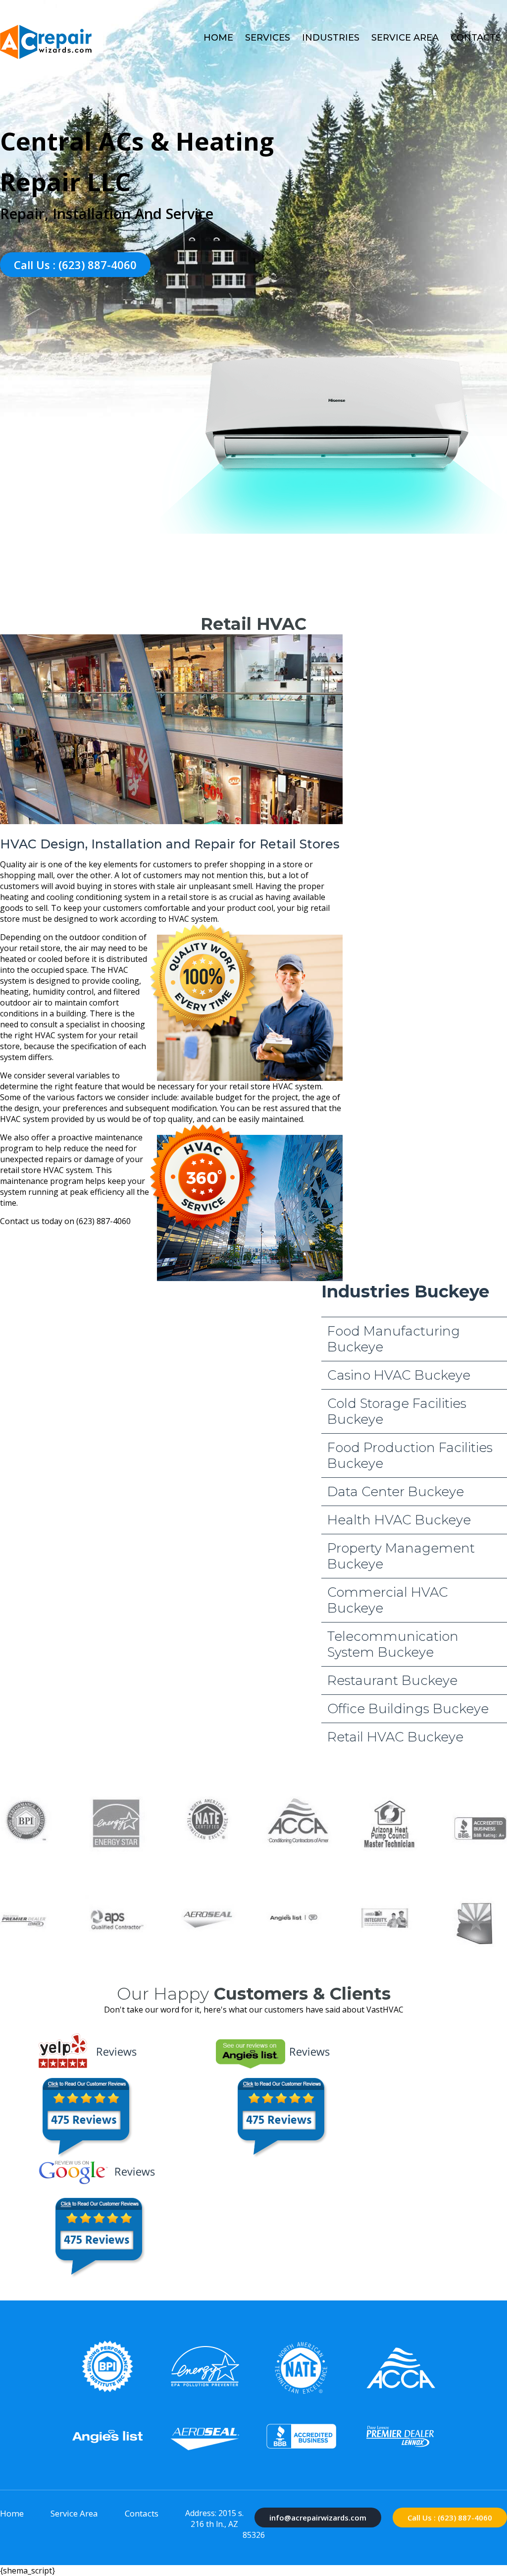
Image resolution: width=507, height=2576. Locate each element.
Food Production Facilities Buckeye (410, 1456)
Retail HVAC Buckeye (395, 1737)
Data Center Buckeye (396, 1492)
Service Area (405, 38)
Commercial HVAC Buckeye (388, 1600)
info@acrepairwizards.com (318, 2518)
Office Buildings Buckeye (408, 1709)
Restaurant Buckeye (392, 1680)
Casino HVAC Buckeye (399, 1375)
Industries (331, 38)
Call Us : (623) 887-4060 (75, 265)
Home (218, 38)
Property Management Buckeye (401, 1556)
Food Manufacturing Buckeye (394, 1339)
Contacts (476, 38)
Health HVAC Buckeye (399, 1520)
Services (268, 38)
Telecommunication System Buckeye (393, 1644)
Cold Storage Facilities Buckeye (397, 1411)
